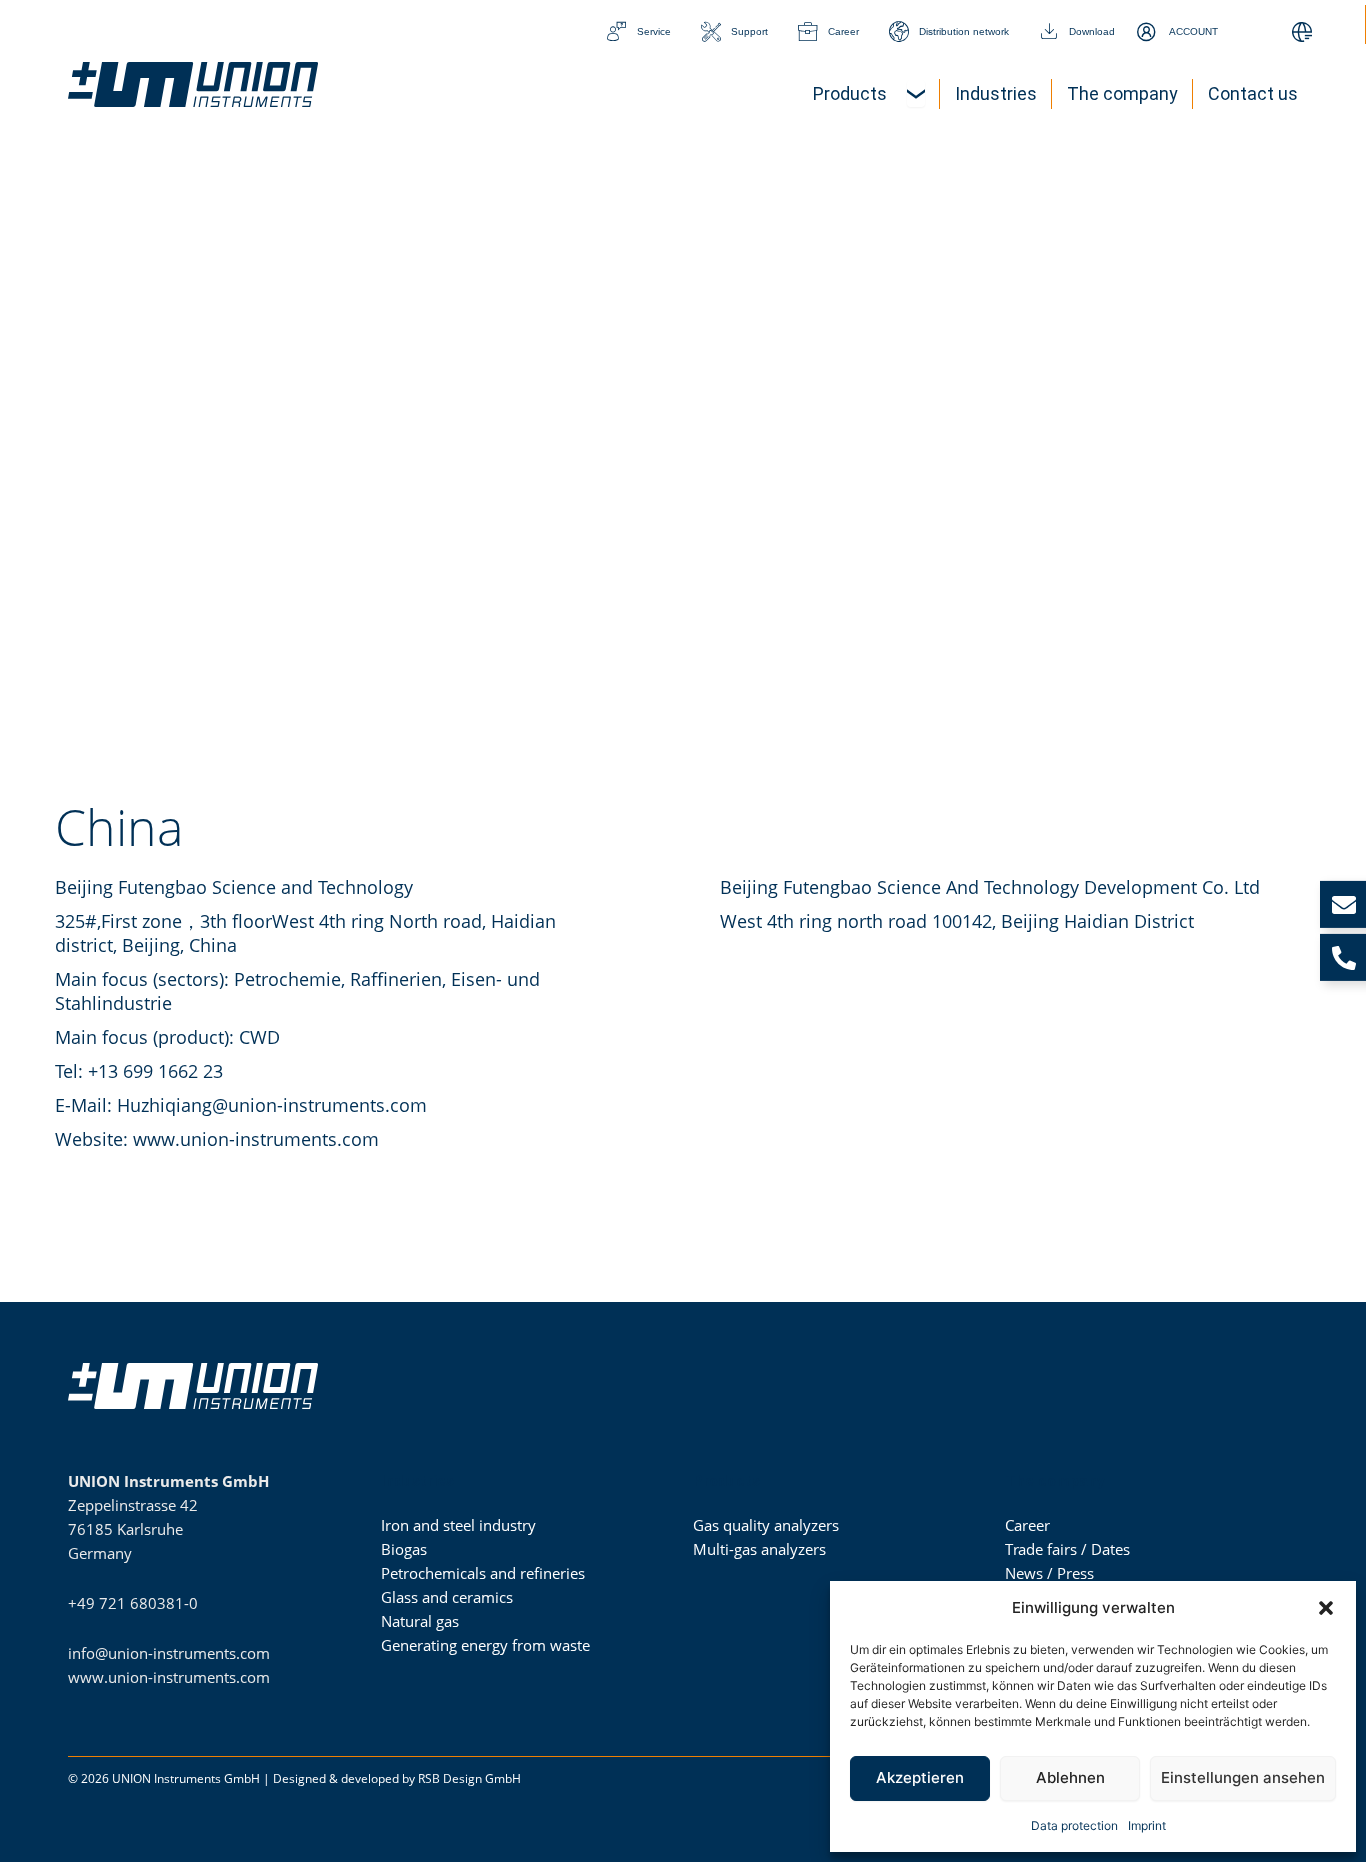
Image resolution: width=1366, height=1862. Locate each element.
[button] (1326, 1608)
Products (726, 1481)
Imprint (1147, 1825)
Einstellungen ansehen (1243, 1777)
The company (1055, 1481)
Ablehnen (1070, 1777)
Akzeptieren (920, 1777)
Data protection (1074, 1825)
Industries (417, 1481)
